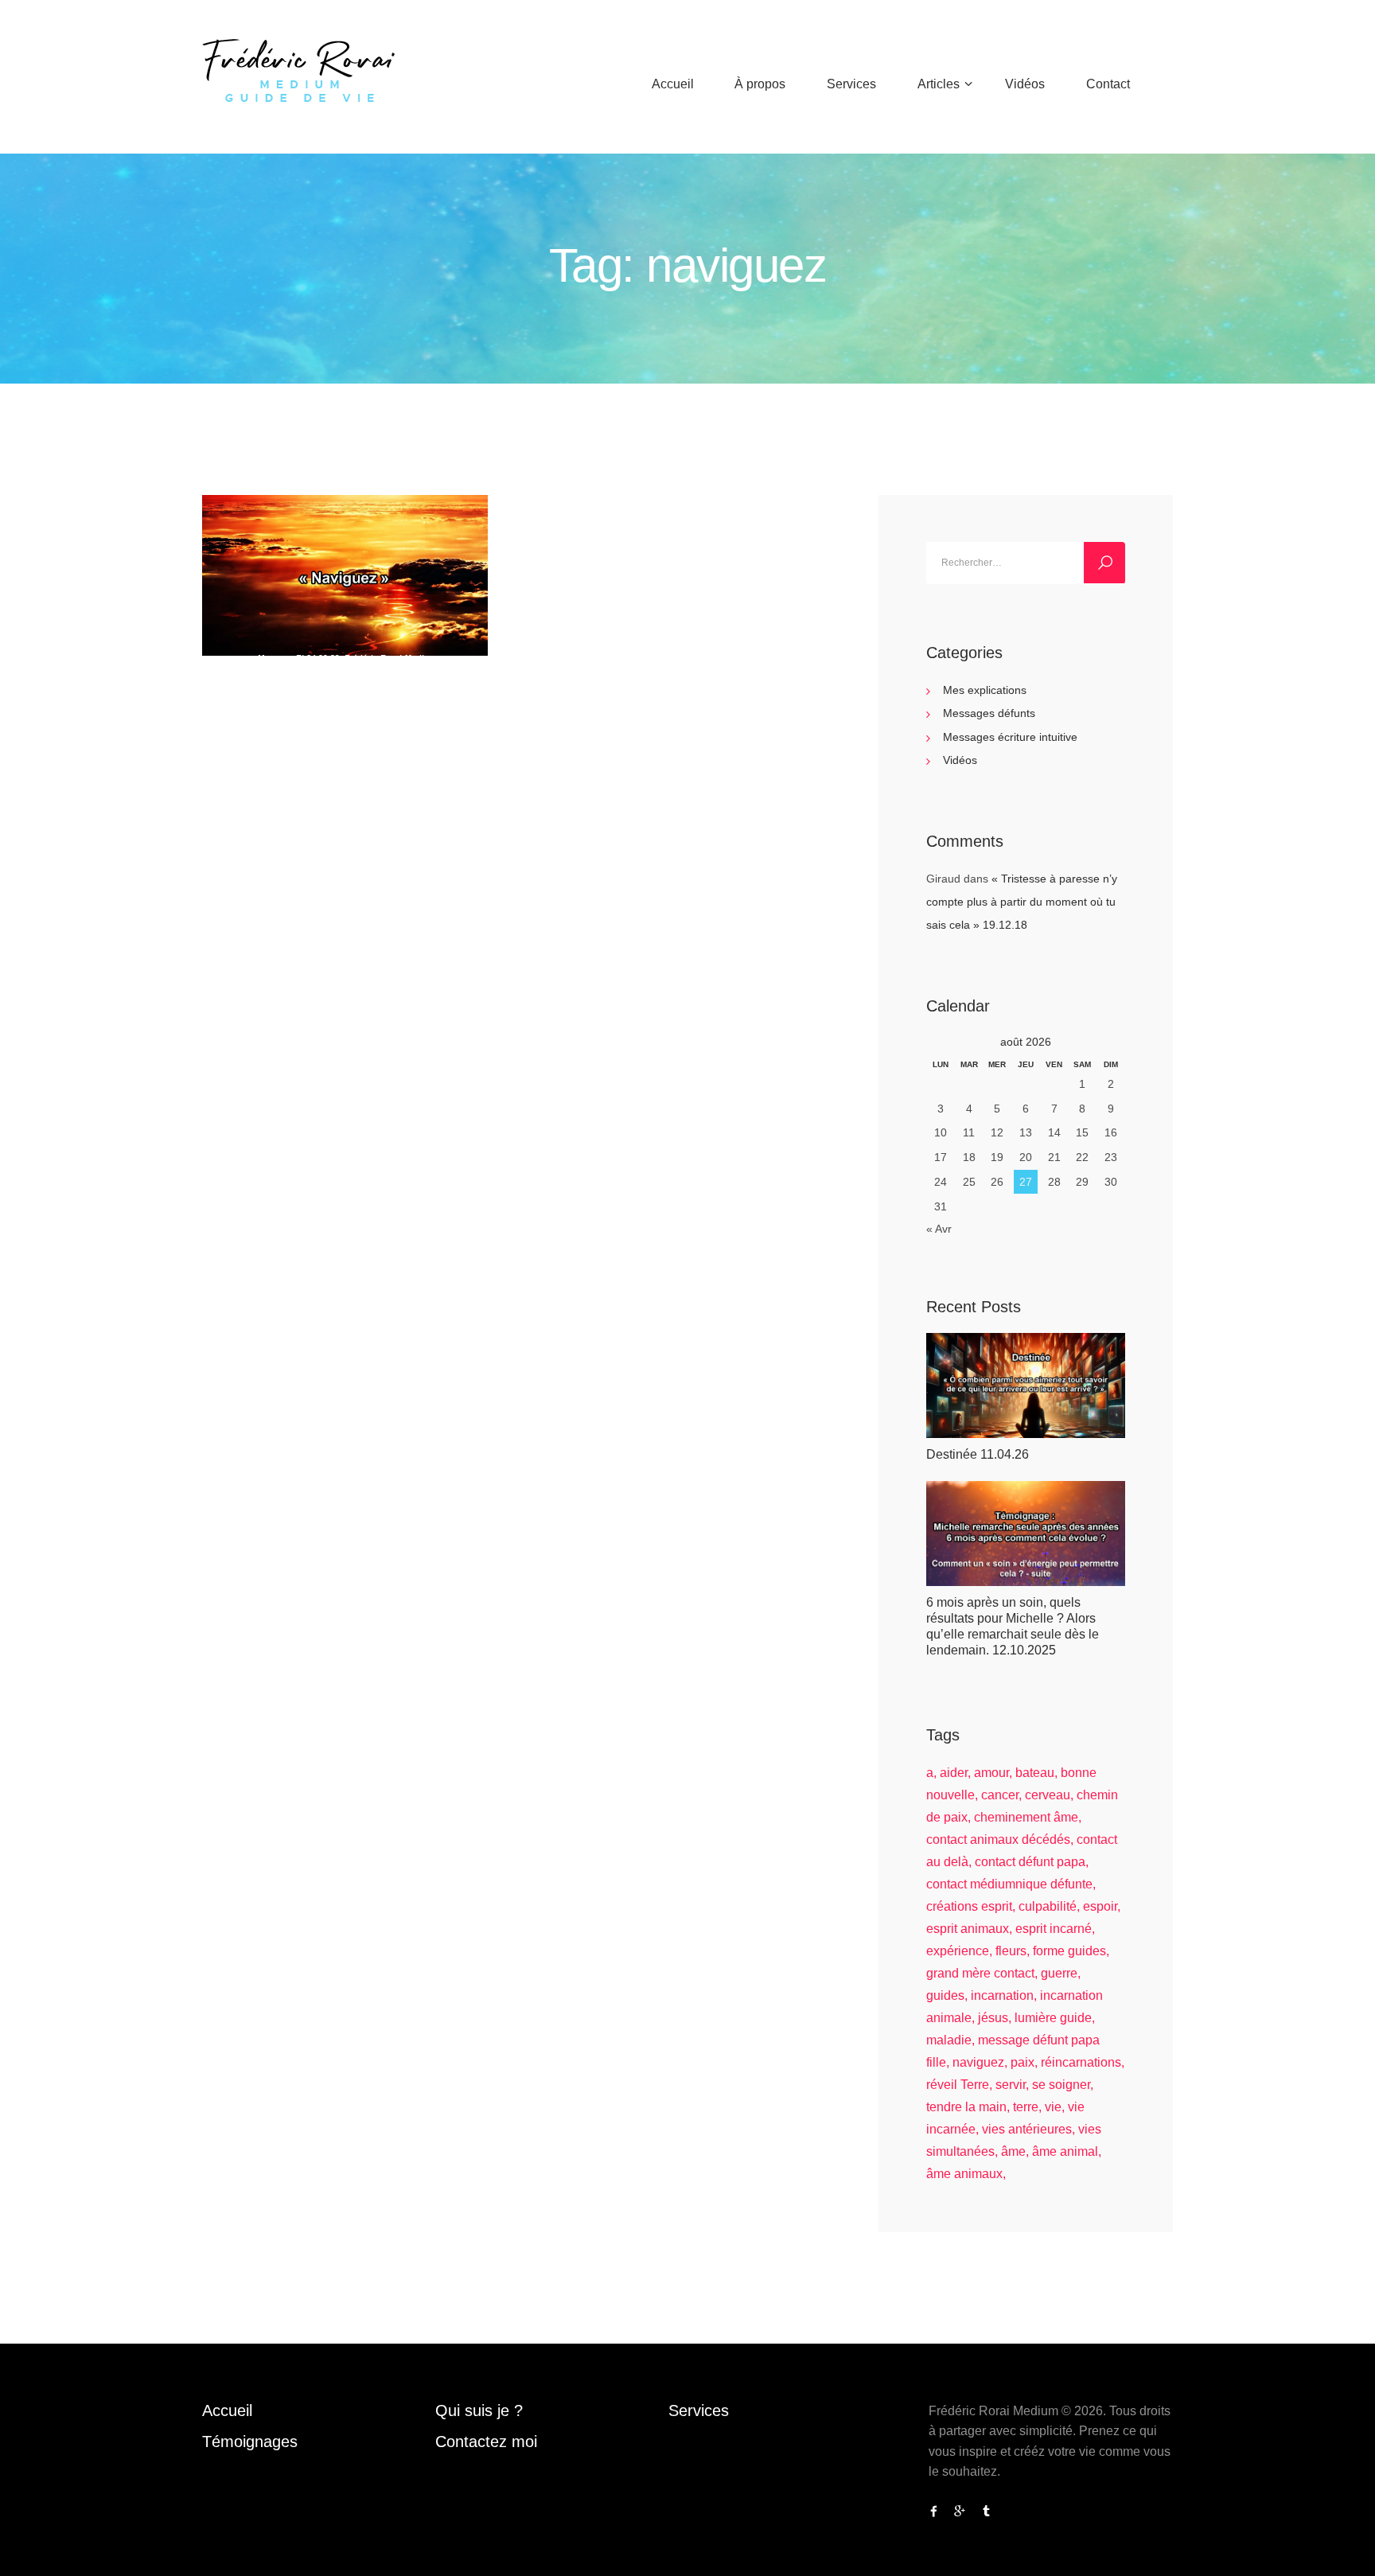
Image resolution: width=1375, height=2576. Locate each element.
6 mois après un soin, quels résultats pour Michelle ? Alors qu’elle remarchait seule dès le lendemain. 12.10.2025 (1013, 1626)
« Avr (939, 1229)
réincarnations (1081, 2062)
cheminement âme (1026, 1817)
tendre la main (966, 2107)
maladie (949, 2040)
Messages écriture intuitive (1010, 737)
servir (1011, 2085)
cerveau (1048, 1795)
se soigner (1061, 2085)
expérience (958, 1951)
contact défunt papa (1030, 1862)
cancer (1000, 1795)
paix (1022, 2062)
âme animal (1065, 2151)
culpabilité (1048, 1906)
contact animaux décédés (998, 1839)
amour (991, 1773)
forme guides (1069, 1951)
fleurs (1011, 1951)
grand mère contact (980, 1973)
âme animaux (964, 2174)
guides (945, 1995)
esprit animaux (968, 1929)
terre (1026, 2107)
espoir (1100, 1906)
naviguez (978, 2062)
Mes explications (985, 690)
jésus (993, 2018)
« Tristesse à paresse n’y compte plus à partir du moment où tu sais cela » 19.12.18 (1022, 902)
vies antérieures (1027, 2129)
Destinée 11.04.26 (978, 1454)
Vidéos (960, 760)
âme (1013, 2151)
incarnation (1002, 1995)
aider (954, 1773)
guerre (1059, 1973)
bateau (1035, 1773)
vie (1053, 2107)
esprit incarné (1054, 1929)
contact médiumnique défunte (1009, 1884)
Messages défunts (989, 713)
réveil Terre (958, 2085)
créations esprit (969, 1906)
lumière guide (1053, 2018)
